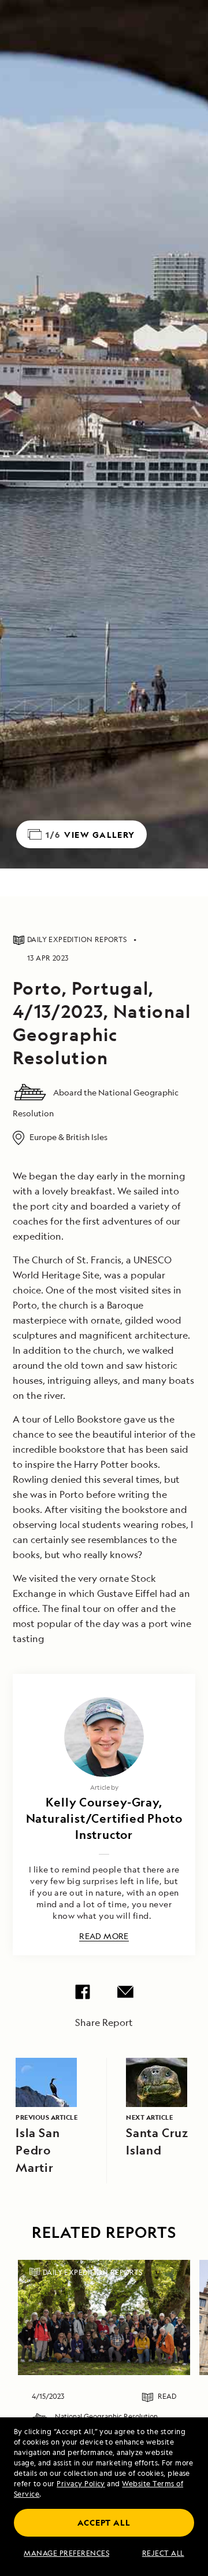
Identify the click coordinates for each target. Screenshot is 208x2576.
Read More (104, 1936)
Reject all (163, 2553)
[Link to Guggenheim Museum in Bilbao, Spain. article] (104, 2317)
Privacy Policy (81, 2484)
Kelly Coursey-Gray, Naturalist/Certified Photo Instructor (104, 1818)
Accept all (104, 2522)
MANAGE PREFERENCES (66, 2553)
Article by (104, 1787)
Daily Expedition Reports (93, 2272)
